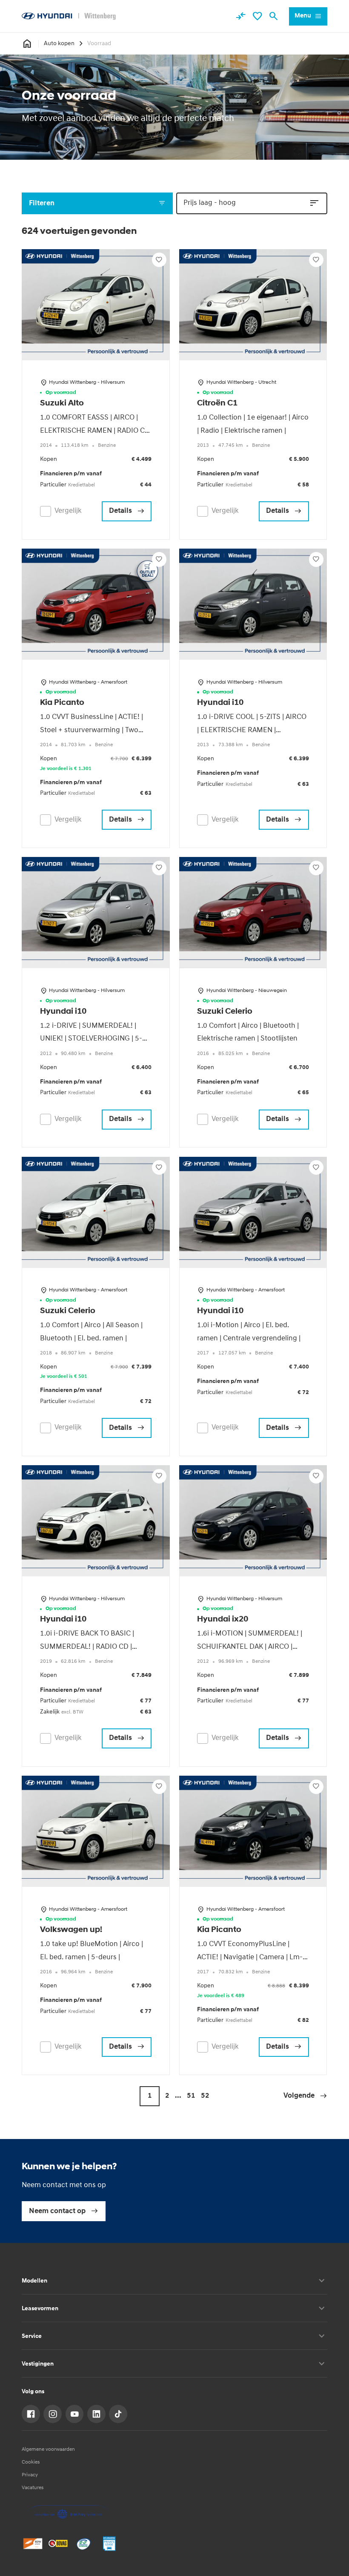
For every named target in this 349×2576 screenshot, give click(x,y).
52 (205, 2096)
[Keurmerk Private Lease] (109, 2543)
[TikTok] (118, 2414)
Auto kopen (59, 44)
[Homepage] (27, 44)
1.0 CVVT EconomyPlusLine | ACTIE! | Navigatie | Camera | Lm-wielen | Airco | (250, 1957)
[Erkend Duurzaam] (84, 2543)
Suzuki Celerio (225, 1012)
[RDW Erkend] (33, 2543)
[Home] (69, 16)
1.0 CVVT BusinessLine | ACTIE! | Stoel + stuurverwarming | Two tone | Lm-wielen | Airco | (92, 730)
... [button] (178, 2096)
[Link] (31, 2414)
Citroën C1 (217, 404)
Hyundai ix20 (223, 1620)
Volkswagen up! (71, 1930)
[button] (305, 2096)
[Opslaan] (159, 260)
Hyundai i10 (220, 703)
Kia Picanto (62, 703)
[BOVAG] (58, 2543)
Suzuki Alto (62, 404)
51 (191, 2096)
